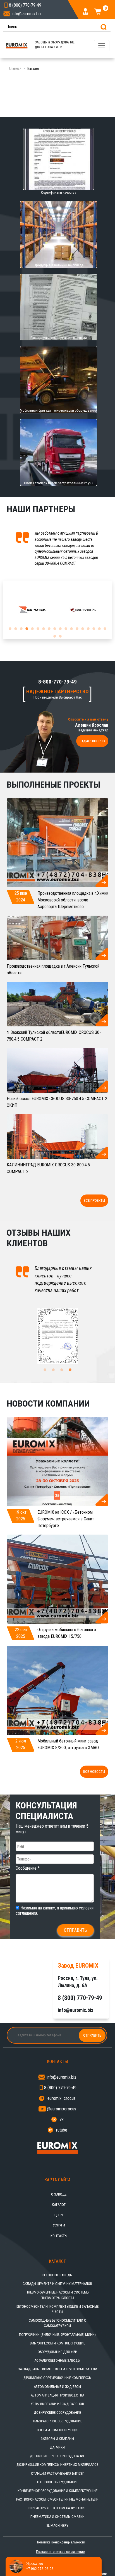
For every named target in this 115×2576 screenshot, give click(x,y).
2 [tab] (16, 629)
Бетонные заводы (57, 2275)
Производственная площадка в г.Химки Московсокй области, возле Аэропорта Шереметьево (73, 900)
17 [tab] (99, 629)
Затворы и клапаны (57, 2439)
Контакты (59, 2236)
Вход (86, 11)
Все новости (94, 1772)
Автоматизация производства (57, 2395)
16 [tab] (94, 629)
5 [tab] (32, 629)
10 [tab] (60, 629)
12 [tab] (71, 629)
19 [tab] (55, 636)
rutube (62, 2130)
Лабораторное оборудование (57, 2421)
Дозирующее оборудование (57, 2412)
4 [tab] (27, 629)
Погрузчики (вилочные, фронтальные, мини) (57, 2335)
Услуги (59, 2225)
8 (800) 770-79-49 (60, 2088)
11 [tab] (66, 629)
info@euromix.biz (27, 14)
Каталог (59, 2205)
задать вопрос (92, 741)
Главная (15, 68)
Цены (59, 2215)
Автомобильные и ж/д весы (57, 2387)
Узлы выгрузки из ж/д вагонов (57, 2404)
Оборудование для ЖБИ (57, 2352)
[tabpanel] (32, 610)
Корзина (105, 9)
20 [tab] (60, 636)
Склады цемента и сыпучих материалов (57, 2284)
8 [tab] (49, 629)
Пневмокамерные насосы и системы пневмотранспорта (57, 2295)
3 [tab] (21, 629)
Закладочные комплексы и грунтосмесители (57, 2369)
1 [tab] (10, 629)
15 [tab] (88, 629)
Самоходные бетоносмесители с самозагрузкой (57, 2323)
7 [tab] (44, 629)
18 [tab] (105, 629)
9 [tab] (55, 629)
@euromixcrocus (62, 2109)
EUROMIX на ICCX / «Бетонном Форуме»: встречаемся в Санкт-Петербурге (66, 1519)
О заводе (59, 2194)
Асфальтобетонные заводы (57, 2360)
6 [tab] (38, 629)
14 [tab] (83, 629)
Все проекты (94, 1200)
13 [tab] (77, 629)
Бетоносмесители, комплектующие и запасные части (57, 2309)
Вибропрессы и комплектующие (57, 2343)
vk (62, 2119)
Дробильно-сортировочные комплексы (57, 2378)
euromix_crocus (62, 2098)
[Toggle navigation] (102, 46)
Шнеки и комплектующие (57, 2430)
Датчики (57, 2447)
